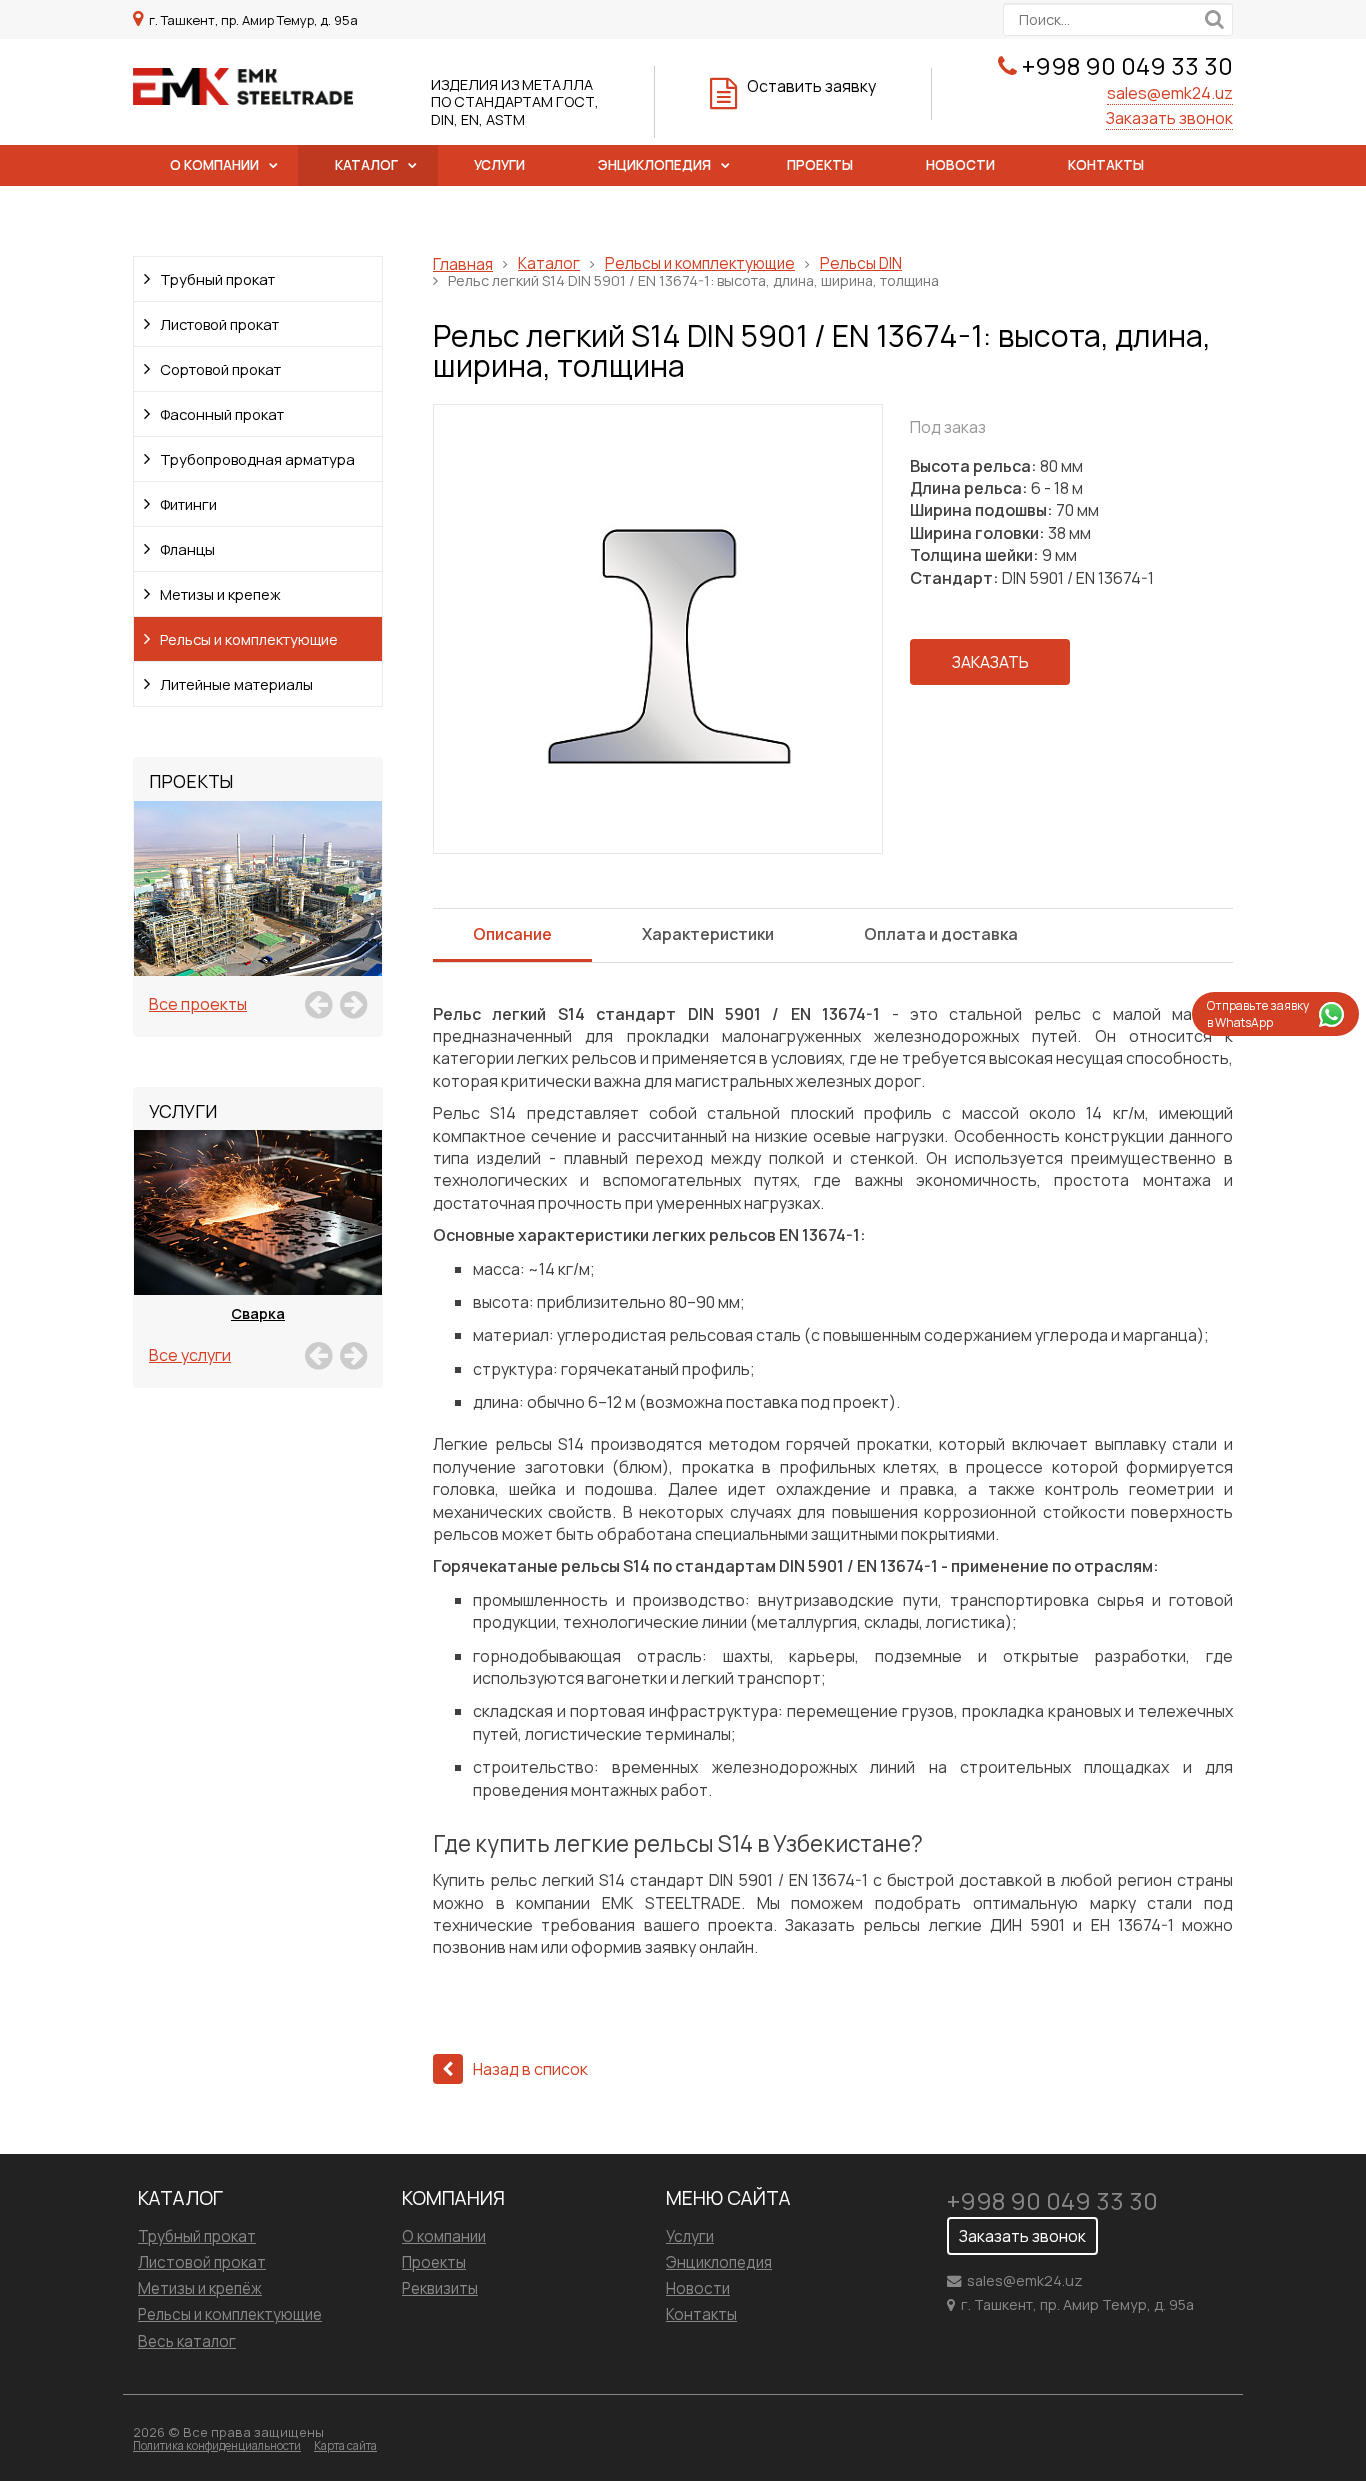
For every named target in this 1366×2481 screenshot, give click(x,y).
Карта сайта (345, 2445)
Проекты (820, 165)
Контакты (1106, 165)
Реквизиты (440, 2288)
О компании (214, 165)
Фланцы (187, 549)
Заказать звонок (1169, 118)
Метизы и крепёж (200, 2288)
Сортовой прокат (220, 369)
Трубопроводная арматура (257, 459)
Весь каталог (187, 2341)
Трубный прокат (217, 279)
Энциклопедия (654, 165)
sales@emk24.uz (1170, 93)
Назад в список (530, 2069)
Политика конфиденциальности (217, 2445)
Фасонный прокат (222, 414)
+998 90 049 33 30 (1127, 65)
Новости (960, 165)
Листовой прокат (219, 324)
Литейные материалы (236, 684)
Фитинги (188, 504)
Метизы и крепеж (220, 594)
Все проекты (198, 1004)
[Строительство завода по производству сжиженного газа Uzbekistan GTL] (258, 911)
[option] (258, 911)
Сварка (258, 1313)
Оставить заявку (811, 86)
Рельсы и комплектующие (249, 639)
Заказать (990, 662)
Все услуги (190, 1355)
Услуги (499, 165)
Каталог (366, 165)
